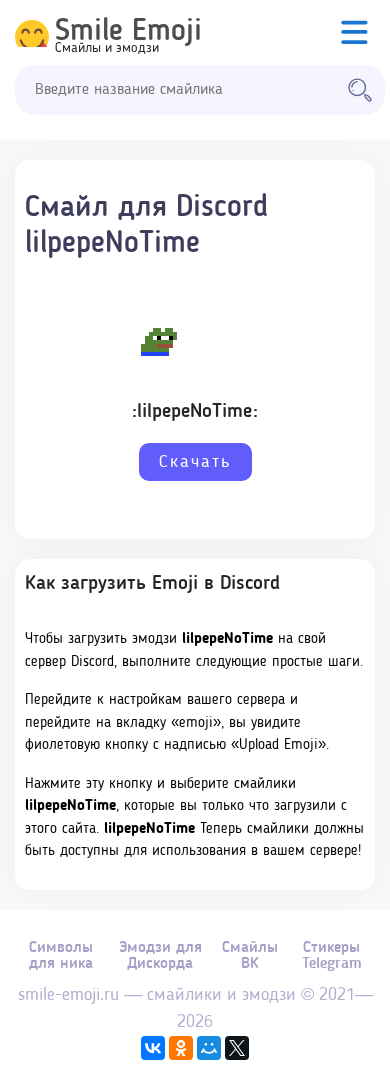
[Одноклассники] (181, 1048)
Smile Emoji (128, 32)
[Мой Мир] (209, 1048)
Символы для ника (61, 956)
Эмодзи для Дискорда (160, 956)
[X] (237, 1048)
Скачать (195, 462)
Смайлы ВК (250, 956)
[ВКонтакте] (153, 1048)
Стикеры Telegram (332, 956)
